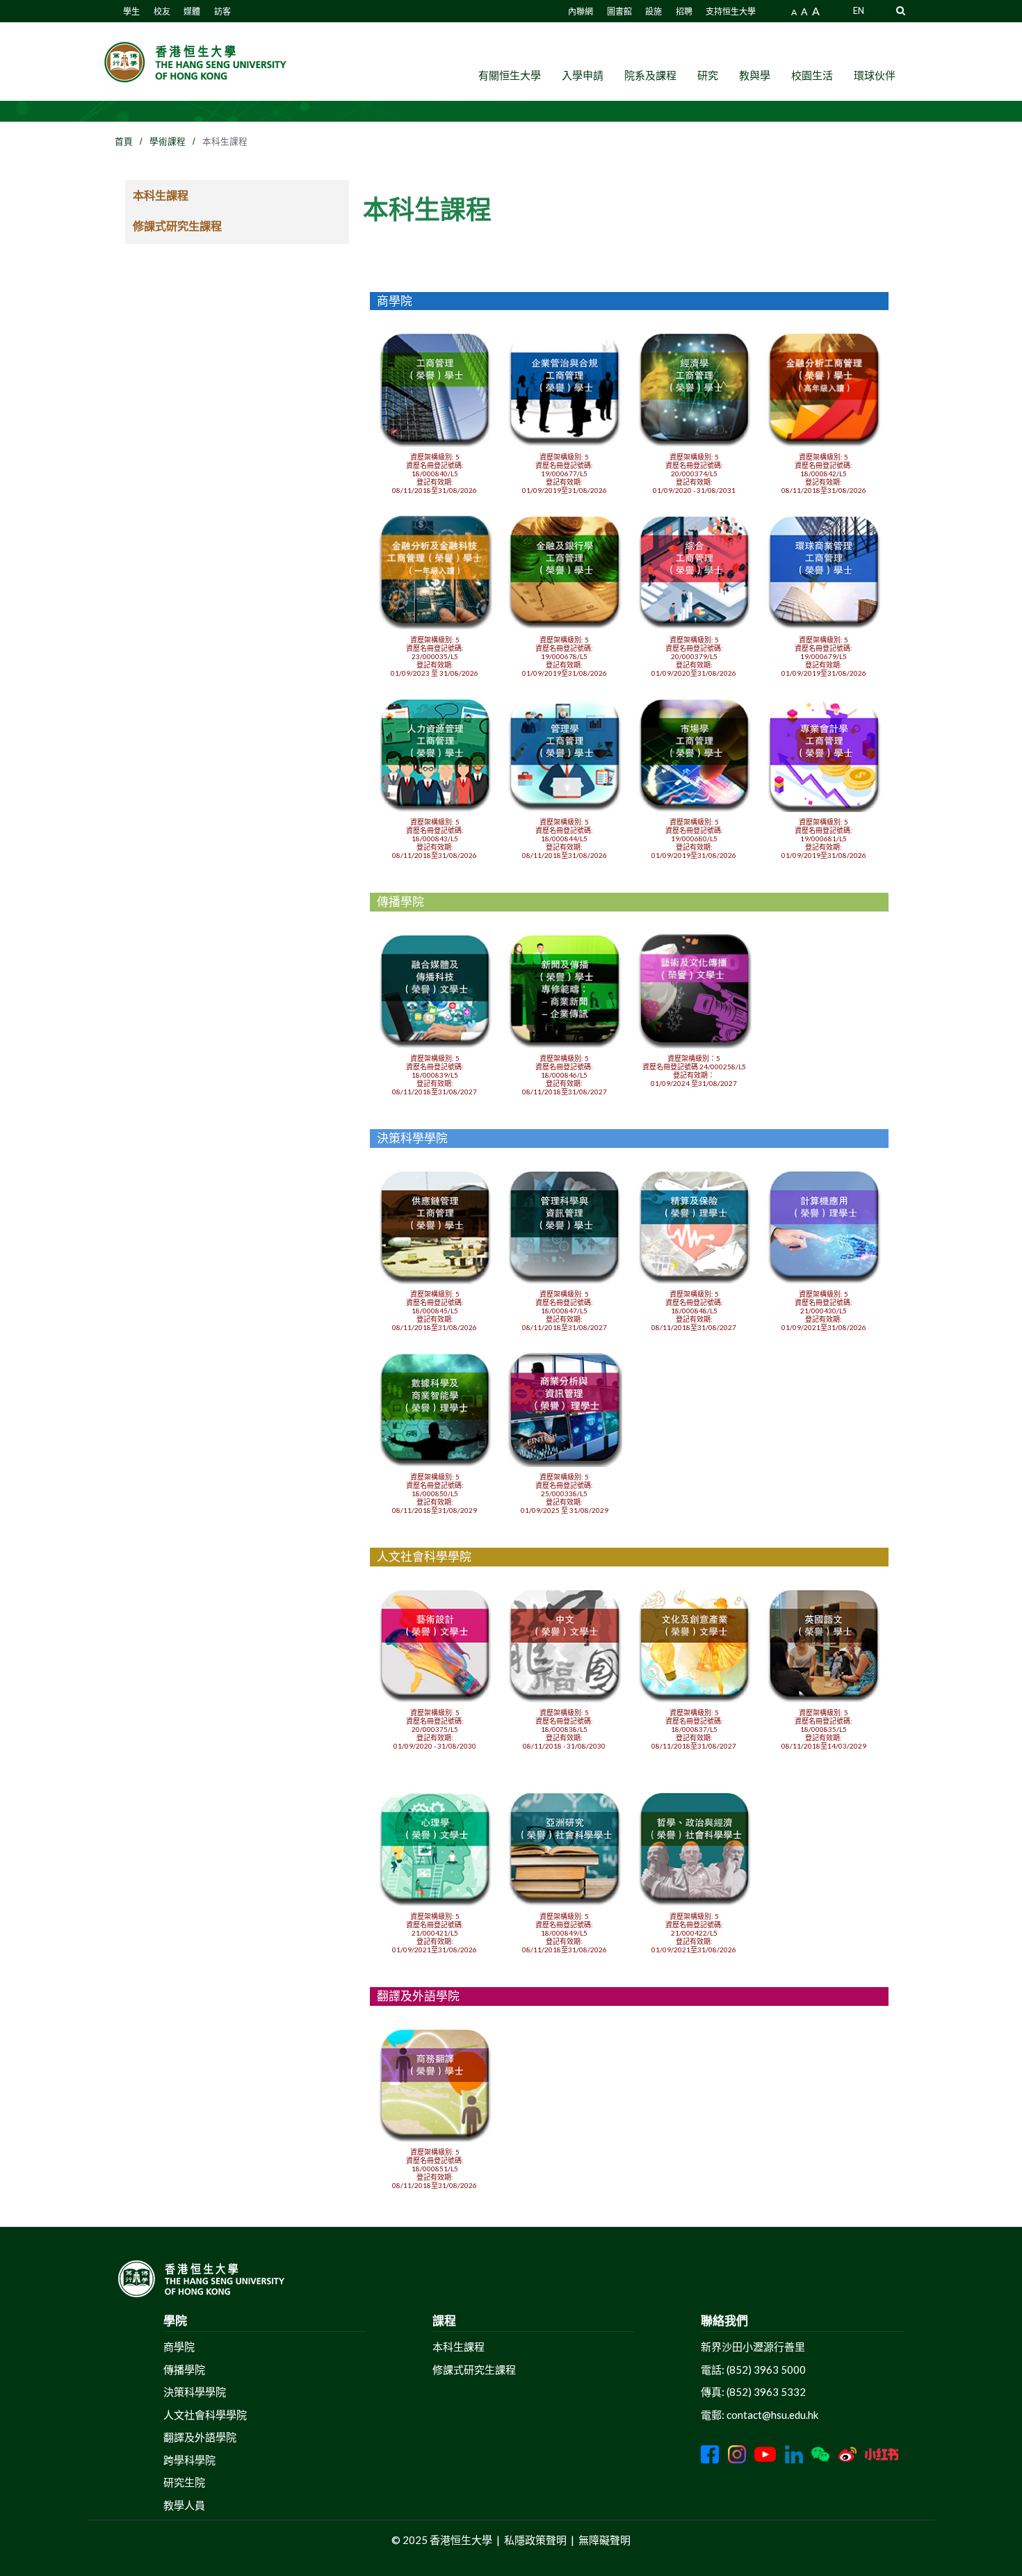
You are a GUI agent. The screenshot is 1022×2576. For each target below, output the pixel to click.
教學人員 (184, 2505)
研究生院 (184, 2482)
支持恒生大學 (731, 11)
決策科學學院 (195, 2392)
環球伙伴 (875, 75)
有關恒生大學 (510, 75)
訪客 (222, 11)
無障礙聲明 (605, 2540)
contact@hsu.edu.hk (772, 2415)
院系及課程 (650, 75)
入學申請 (583, 75)
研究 (708, 75)
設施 (654, 11)
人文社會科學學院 (205, 2415)
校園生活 (812, 75)
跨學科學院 (189, 2460)
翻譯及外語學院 (200, 2437)
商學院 (179, 2347)
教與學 (755, 75)
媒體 (192, 11)
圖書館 (619, 11)
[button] (901, 10)
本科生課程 (161, 195)
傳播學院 (184, 2370)
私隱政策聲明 (535, 2540)
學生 (131, 11)
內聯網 (581, 11)
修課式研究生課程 (177, 226)
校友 (162, 11)
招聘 (684, 11)
